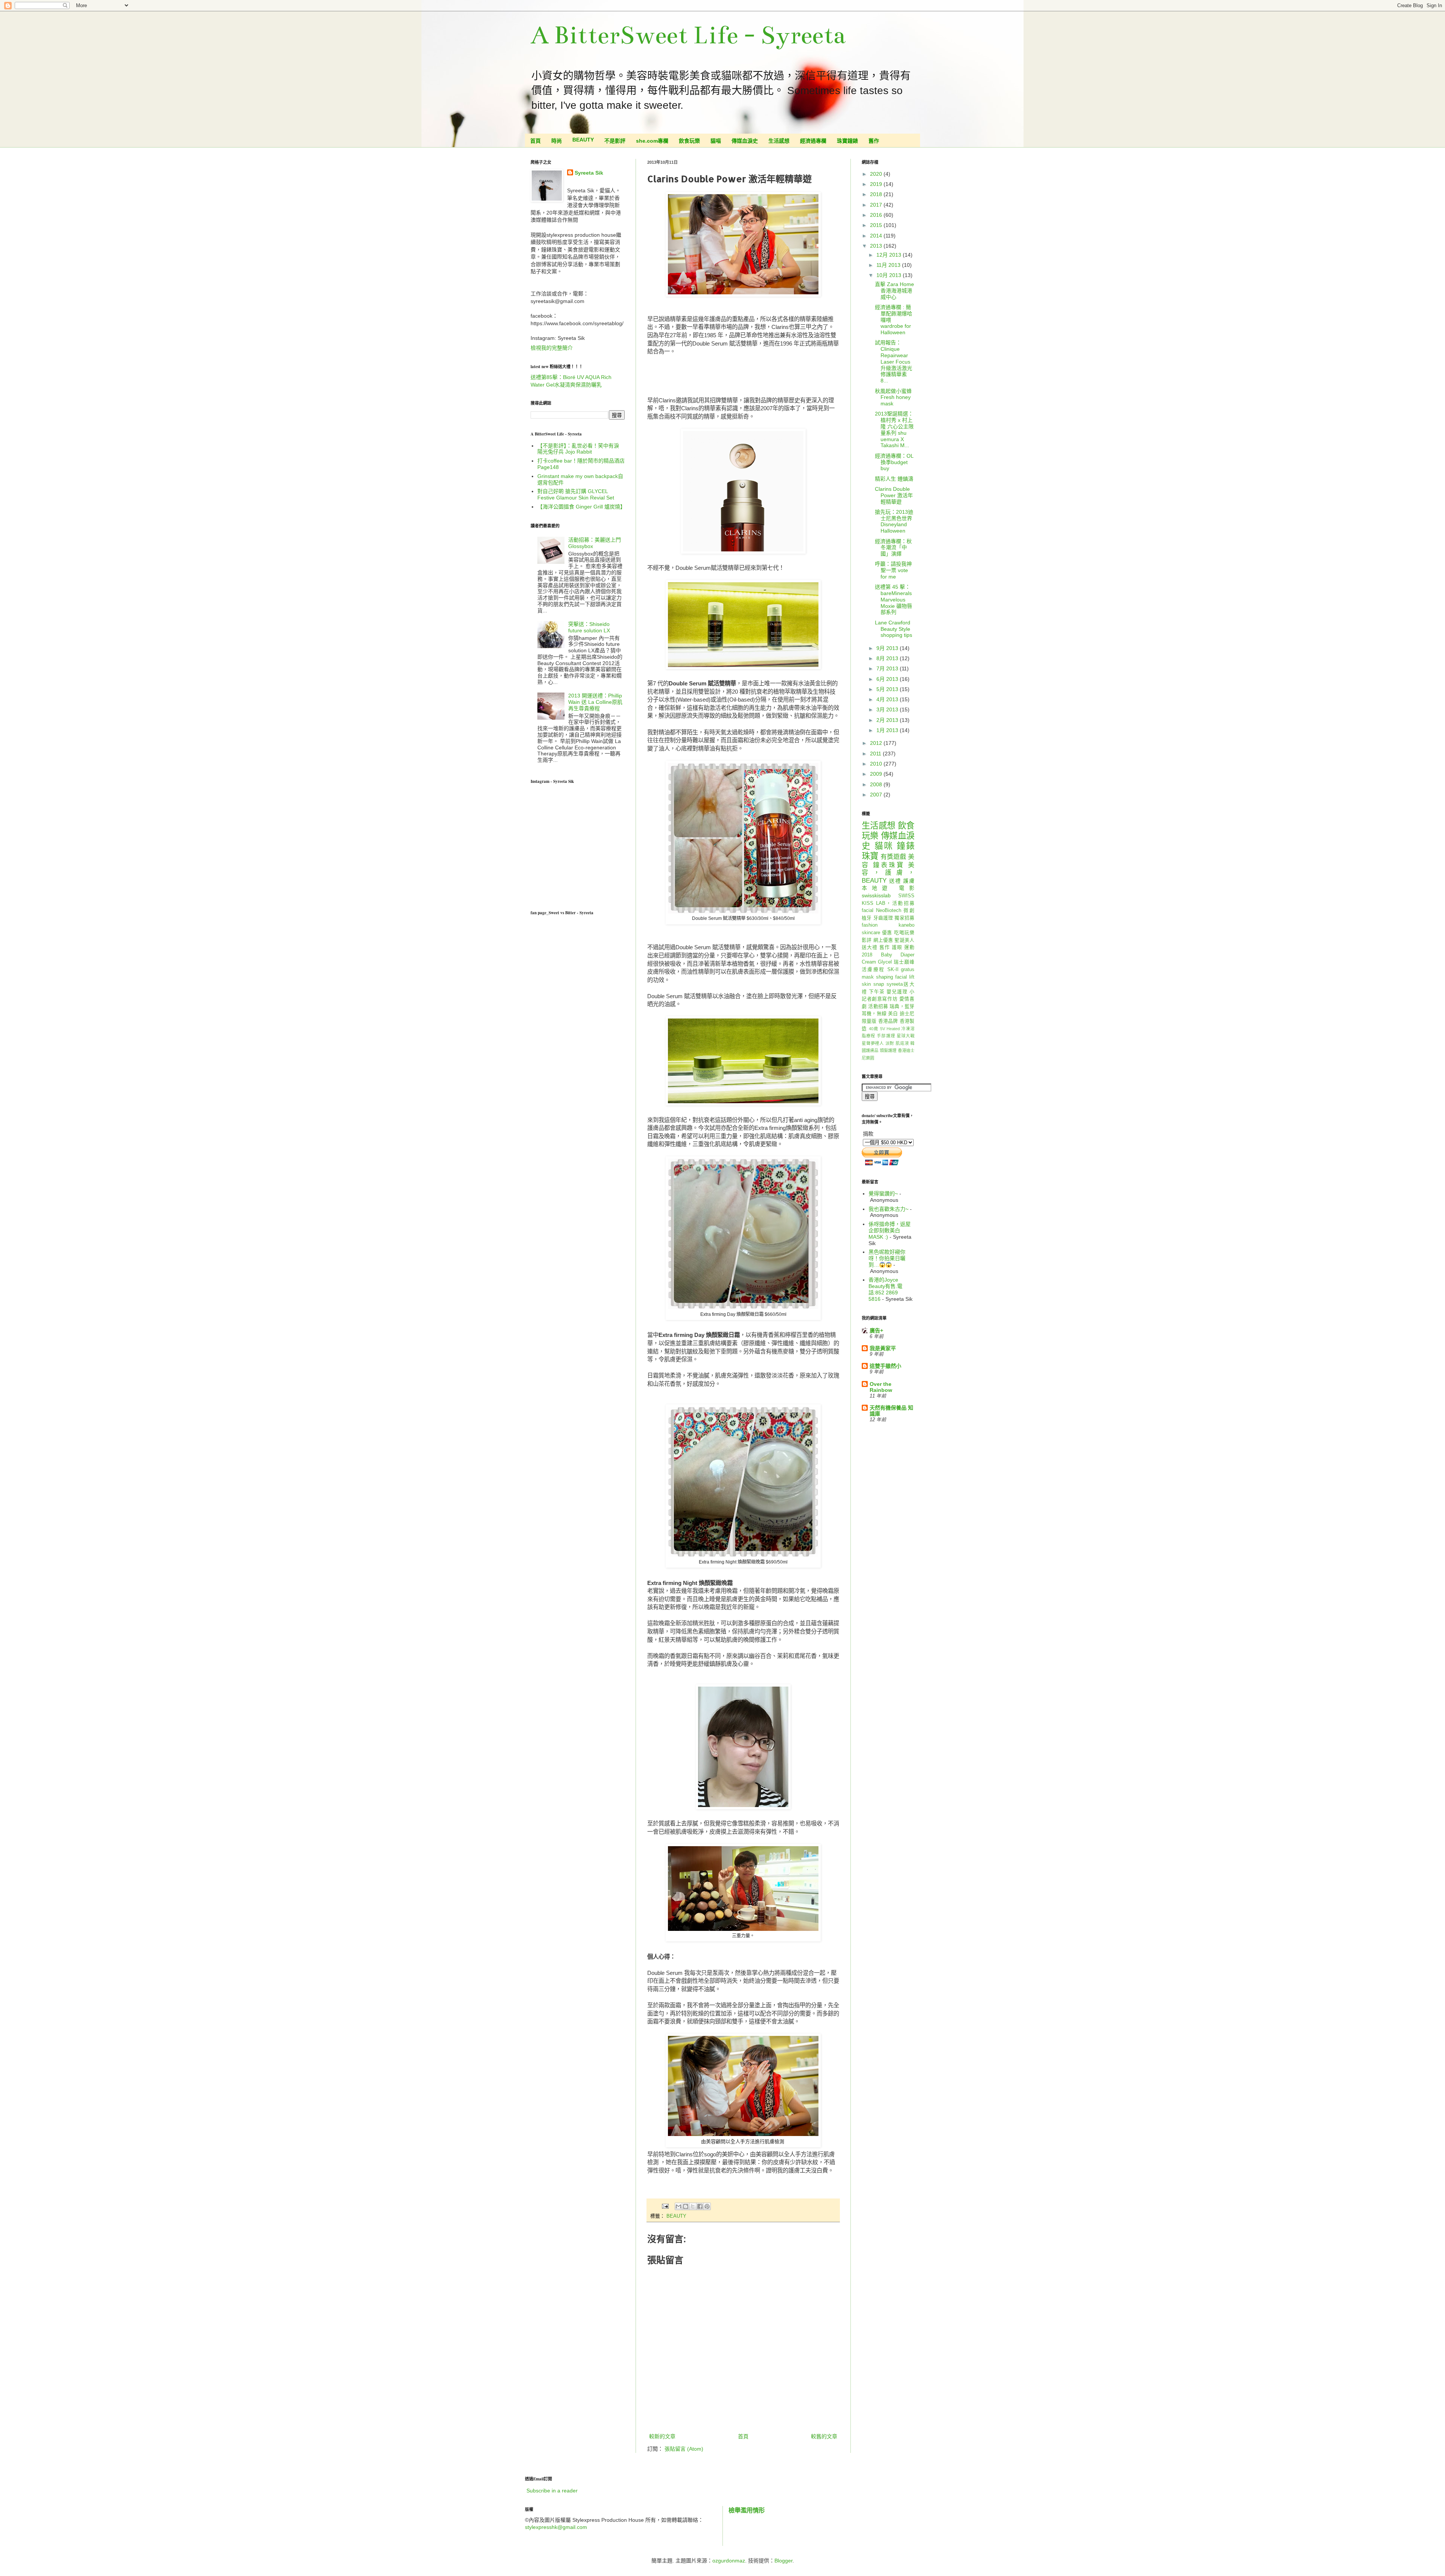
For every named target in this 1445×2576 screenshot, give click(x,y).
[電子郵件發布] (665, 2206)
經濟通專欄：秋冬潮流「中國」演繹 (893, 548)
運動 (909, 947)
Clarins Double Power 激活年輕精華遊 (894, 495)
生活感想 (779, 141)
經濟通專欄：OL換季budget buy (894, 462)
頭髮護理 (888, 1050)
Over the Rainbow (881, 1387)
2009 (877, 774)
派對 (890, 1043)
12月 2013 (890, 255)
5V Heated (890, 1029)
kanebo (907, 925)
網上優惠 (883, 940)
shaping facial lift (895, 977)
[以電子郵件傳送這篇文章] (678, 2206)
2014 (877, 236)
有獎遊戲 (893, 857)
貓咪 (884, 846)
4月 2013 (888, 699)
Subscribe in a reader (552, 2491)
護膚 (909, 881)
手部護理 (886, 1036)
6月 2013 (888, 679)
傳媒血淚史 (745, 141)
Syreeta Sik (589, 173)
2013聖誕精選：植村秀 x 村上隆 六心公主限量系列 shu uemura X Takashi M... (894, 429)
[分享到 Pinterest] (707, 2206)
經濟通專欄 (813, 141)
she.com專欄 (652, 141)
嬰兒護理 (897, 992)
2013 (877, 246)
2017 (877, 205)
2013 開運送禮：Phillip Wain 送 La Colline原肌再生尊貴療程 (595, 702)
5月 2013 (888, 689)
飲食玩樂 (689, 141)
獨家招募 (904, 918)
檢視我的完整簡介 (552, 348)
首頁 (535, 141)
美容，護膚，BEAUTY (888, 873)
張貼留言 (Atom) (684, 2449)
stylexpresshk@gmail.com (556, 2527)
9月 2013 (888, 648)
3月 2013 (888, 709)
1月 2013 (888, 730)
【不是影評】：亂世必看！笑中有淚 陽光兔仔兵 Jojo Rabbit (578, 449)
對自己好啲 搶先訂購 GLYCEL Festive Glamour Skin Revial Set (576, 494)
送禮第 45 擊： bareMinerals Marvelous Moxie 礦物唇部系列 (894, 599)
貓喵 (716, 141)
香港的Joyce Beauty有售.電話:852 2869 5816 (885, 1289)
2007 (877, 795)
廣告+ (876, 1331)
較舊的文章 (824, 2436)
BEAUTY (583, 140)
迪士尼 (907, 1014)
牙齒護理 (883, 918)
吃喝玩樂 (904, 933)
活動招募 (878, 1006)
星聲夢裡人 (873, 1043)
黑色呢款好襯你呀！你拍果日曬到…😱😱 (887, 1258)
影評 (867, 940)
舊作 (874, 141)
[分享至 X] (693, 2206)
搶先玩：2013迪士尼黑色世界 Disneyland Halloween (894, 521)
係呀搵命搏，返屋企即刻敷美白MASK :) (890, 1230)
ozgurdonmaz (729, 2561)
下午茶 (877, 992)
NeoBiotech (889, 910)
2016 (877, 215)
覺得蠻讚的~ (883, 1194)
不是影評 (615, 141)
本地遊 (877, 888)
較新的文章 (662, 2436)
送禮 (895, 881)
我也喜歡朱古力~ (888, 1209)
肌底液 (902, 1043)
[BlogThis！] (686, 2206)
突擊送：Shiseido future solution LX (589, 627)
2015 (877, 225)
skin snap (873, 984)
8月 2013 (888, 658)
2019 (877, 184)
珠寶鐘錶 (847, 141)
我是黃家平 (883, 1348)
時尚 (557, 141)
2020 (877, 174)
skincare (871, 933)
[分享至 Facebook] (700, 2206)
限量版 (869, 1021)
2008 (877, 784)
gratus (908, 970)
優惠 (887, 933)
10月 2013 (890, 275)
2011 (876, 754)
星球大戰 (906, 1036)
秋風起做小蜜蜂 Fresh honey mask (896, 397)
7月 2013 (888, 668)
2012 (877, 743)
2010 (877, 764)
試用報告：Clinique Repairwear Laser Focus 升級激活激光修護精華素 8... (894, 362)
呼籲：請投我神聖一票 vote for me (893, 570)
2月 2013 (888, 720)
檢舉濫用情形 (747, 2510)
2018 (877, 194)
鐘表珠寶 (889, 865)
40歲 (874, 1029)
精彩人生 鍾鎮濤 (894, 479)
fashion (870, 925)
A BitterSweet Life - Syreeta (688, 35)
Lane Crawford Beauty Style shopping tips (894, 629)
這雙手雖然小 (885, 1366)
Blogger (783, 2561)
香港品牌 (888, 1021)
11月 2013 (889, 265)
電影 (907, 888)
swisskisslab (876, 895)
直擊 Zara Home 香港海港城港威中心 (894, 291)
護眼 (897, 947)
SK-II (893, 970)
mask (868, 977)
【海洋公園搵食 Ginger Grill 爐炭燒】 (581, 507)
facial (868, 910)
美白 (893, 1014)
